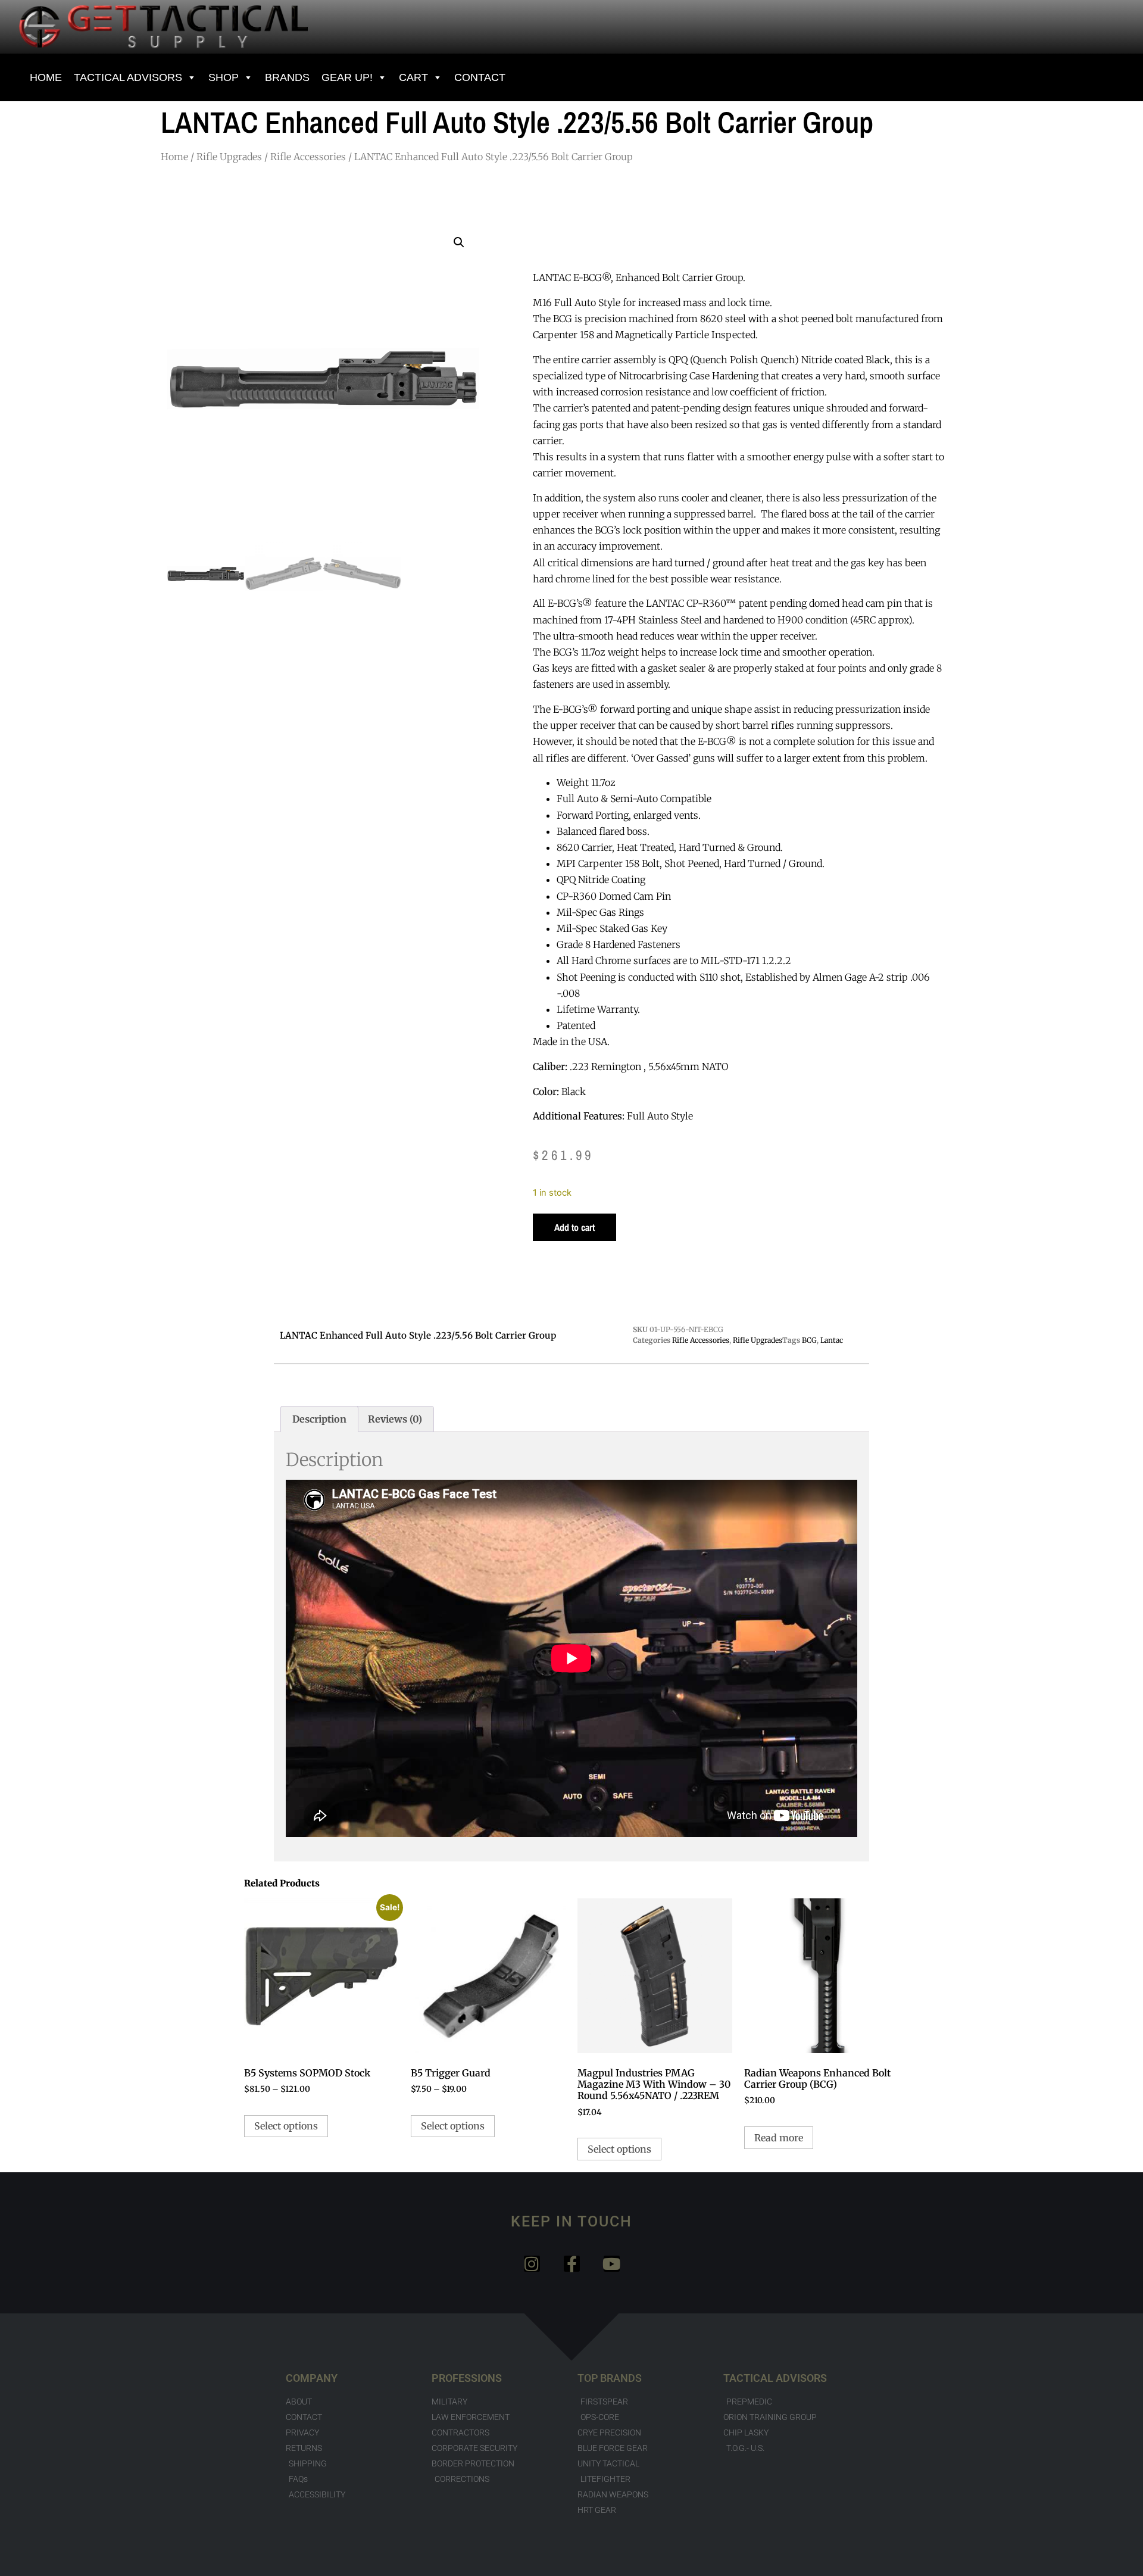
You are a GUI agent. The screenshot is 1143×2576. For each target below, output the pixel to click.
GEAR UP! (347, 77)
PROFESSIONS (467, 2378)
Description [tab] (319, 1419)
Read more (779, 2138)
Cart (413, 77)
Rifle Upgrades (229, 157)
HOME (46, 77)
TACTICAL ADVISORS (775, 2378)
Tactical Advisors (128, 77)
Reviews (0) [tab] (395, 1419)
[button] (459, 242)
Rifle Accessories (308, 157)
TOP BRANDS (610, 2378)
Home (174, 157)
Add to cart (574, 1227)
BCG (809, 1340)
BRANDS (287, 77)
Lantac (832, 1340)
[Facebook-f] (572, 2264)
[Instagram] (532, 2264)
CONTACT (480, 77)
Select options (286, 2126)
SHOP (224, 77)
